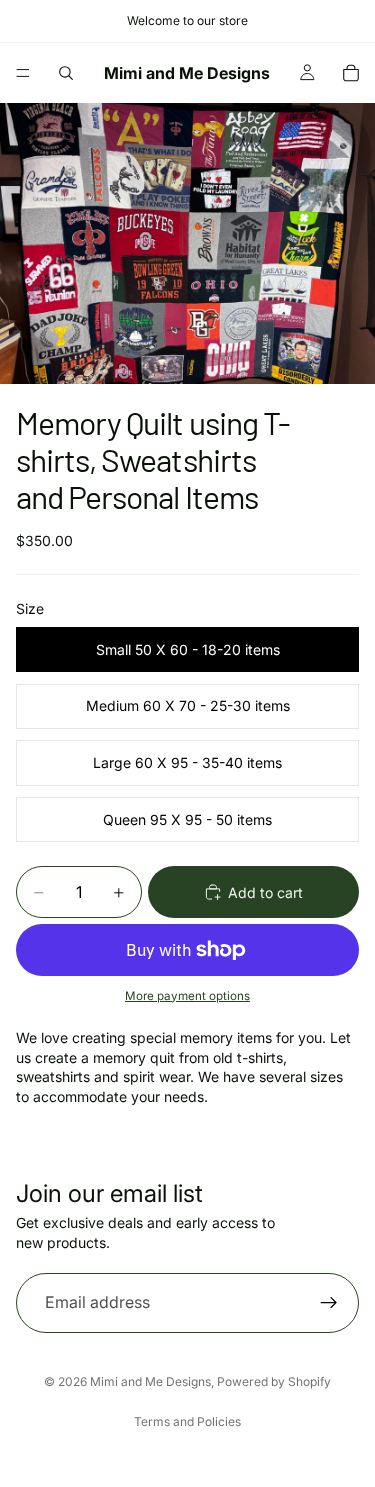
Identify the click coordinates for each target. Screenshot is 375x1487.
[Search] (66, 73)
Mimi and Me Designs (150, 1381)
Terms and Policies (187, 1421)
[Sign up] (329, 1303)
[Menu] (23, 73)
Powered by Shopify (274, 1381)
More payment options (187, 996)
